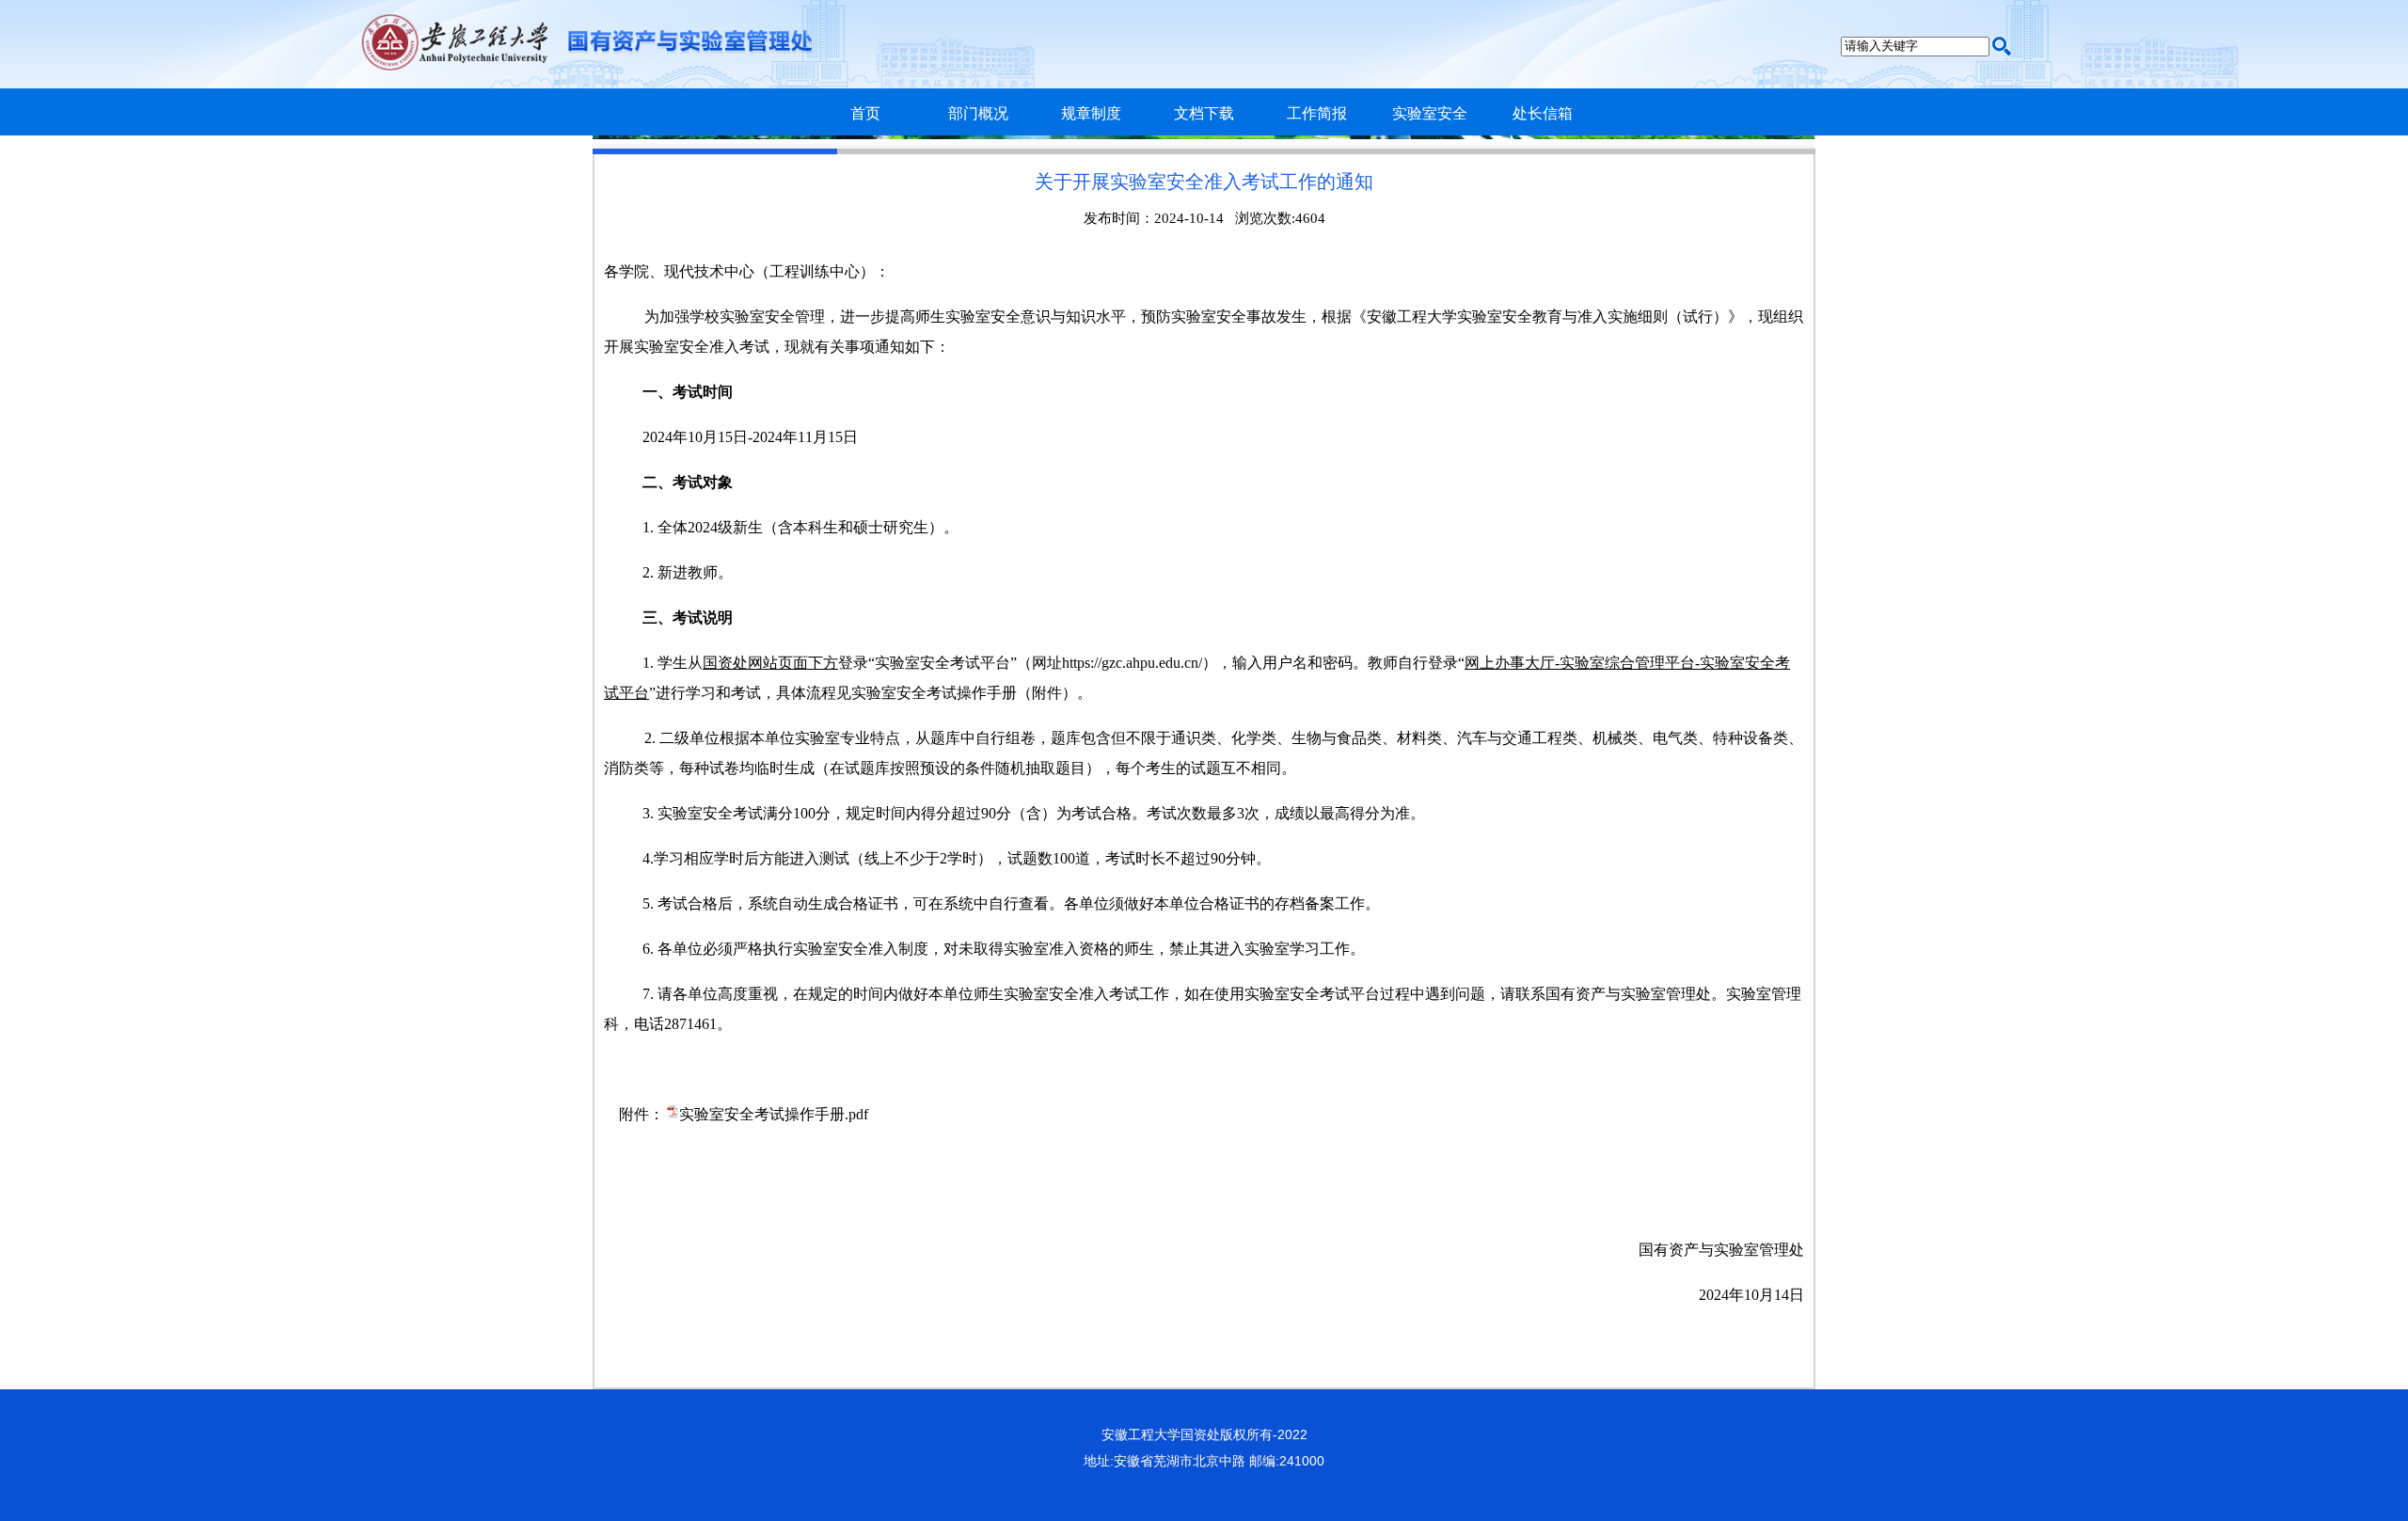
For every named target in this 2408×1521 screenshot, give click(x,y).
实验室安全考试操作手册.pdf (774, 1114)
